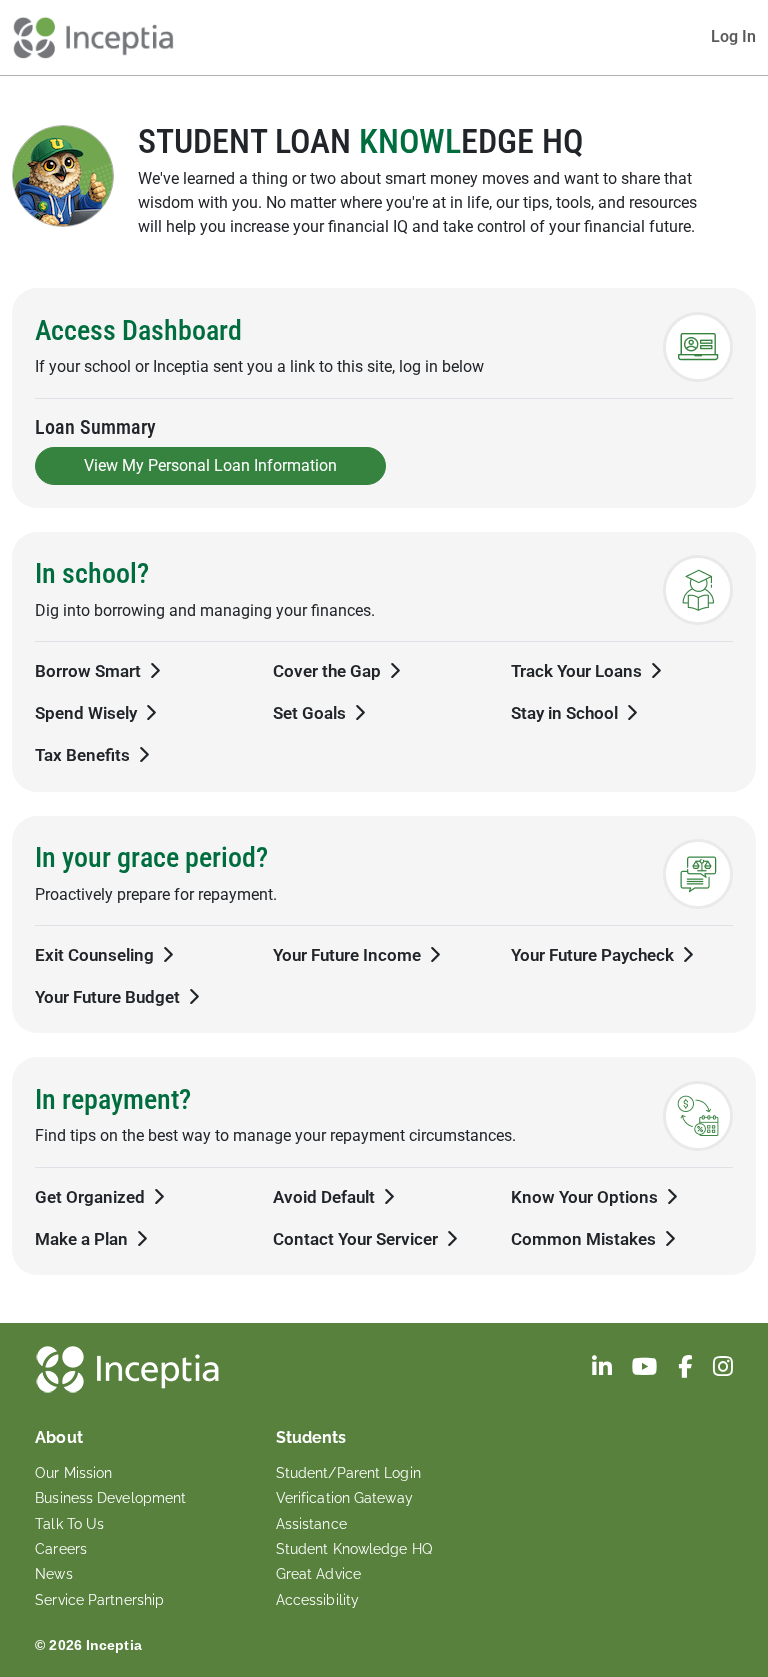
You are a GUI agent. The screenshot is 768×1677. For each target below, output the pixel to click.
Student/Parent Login (348, 1473)
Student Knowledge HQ (354, 1549)
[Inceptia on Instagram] (723, 1369)
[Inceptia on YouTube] (647, 1369)
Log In (733, 36)
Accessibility (317, 1600)
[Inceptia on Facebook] (687, 1369)
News (53, 1574)
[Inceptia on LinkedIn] (604, 1369)
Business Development (110, 1498)
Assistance (311, 1524)
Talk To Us (69, 1524)
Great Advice (318, 1574)
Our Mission (73, 1473)
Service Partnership (99, 1600)
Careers (61, 1549)
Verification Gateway (344, 1498)
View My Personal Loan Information (210, 465)
